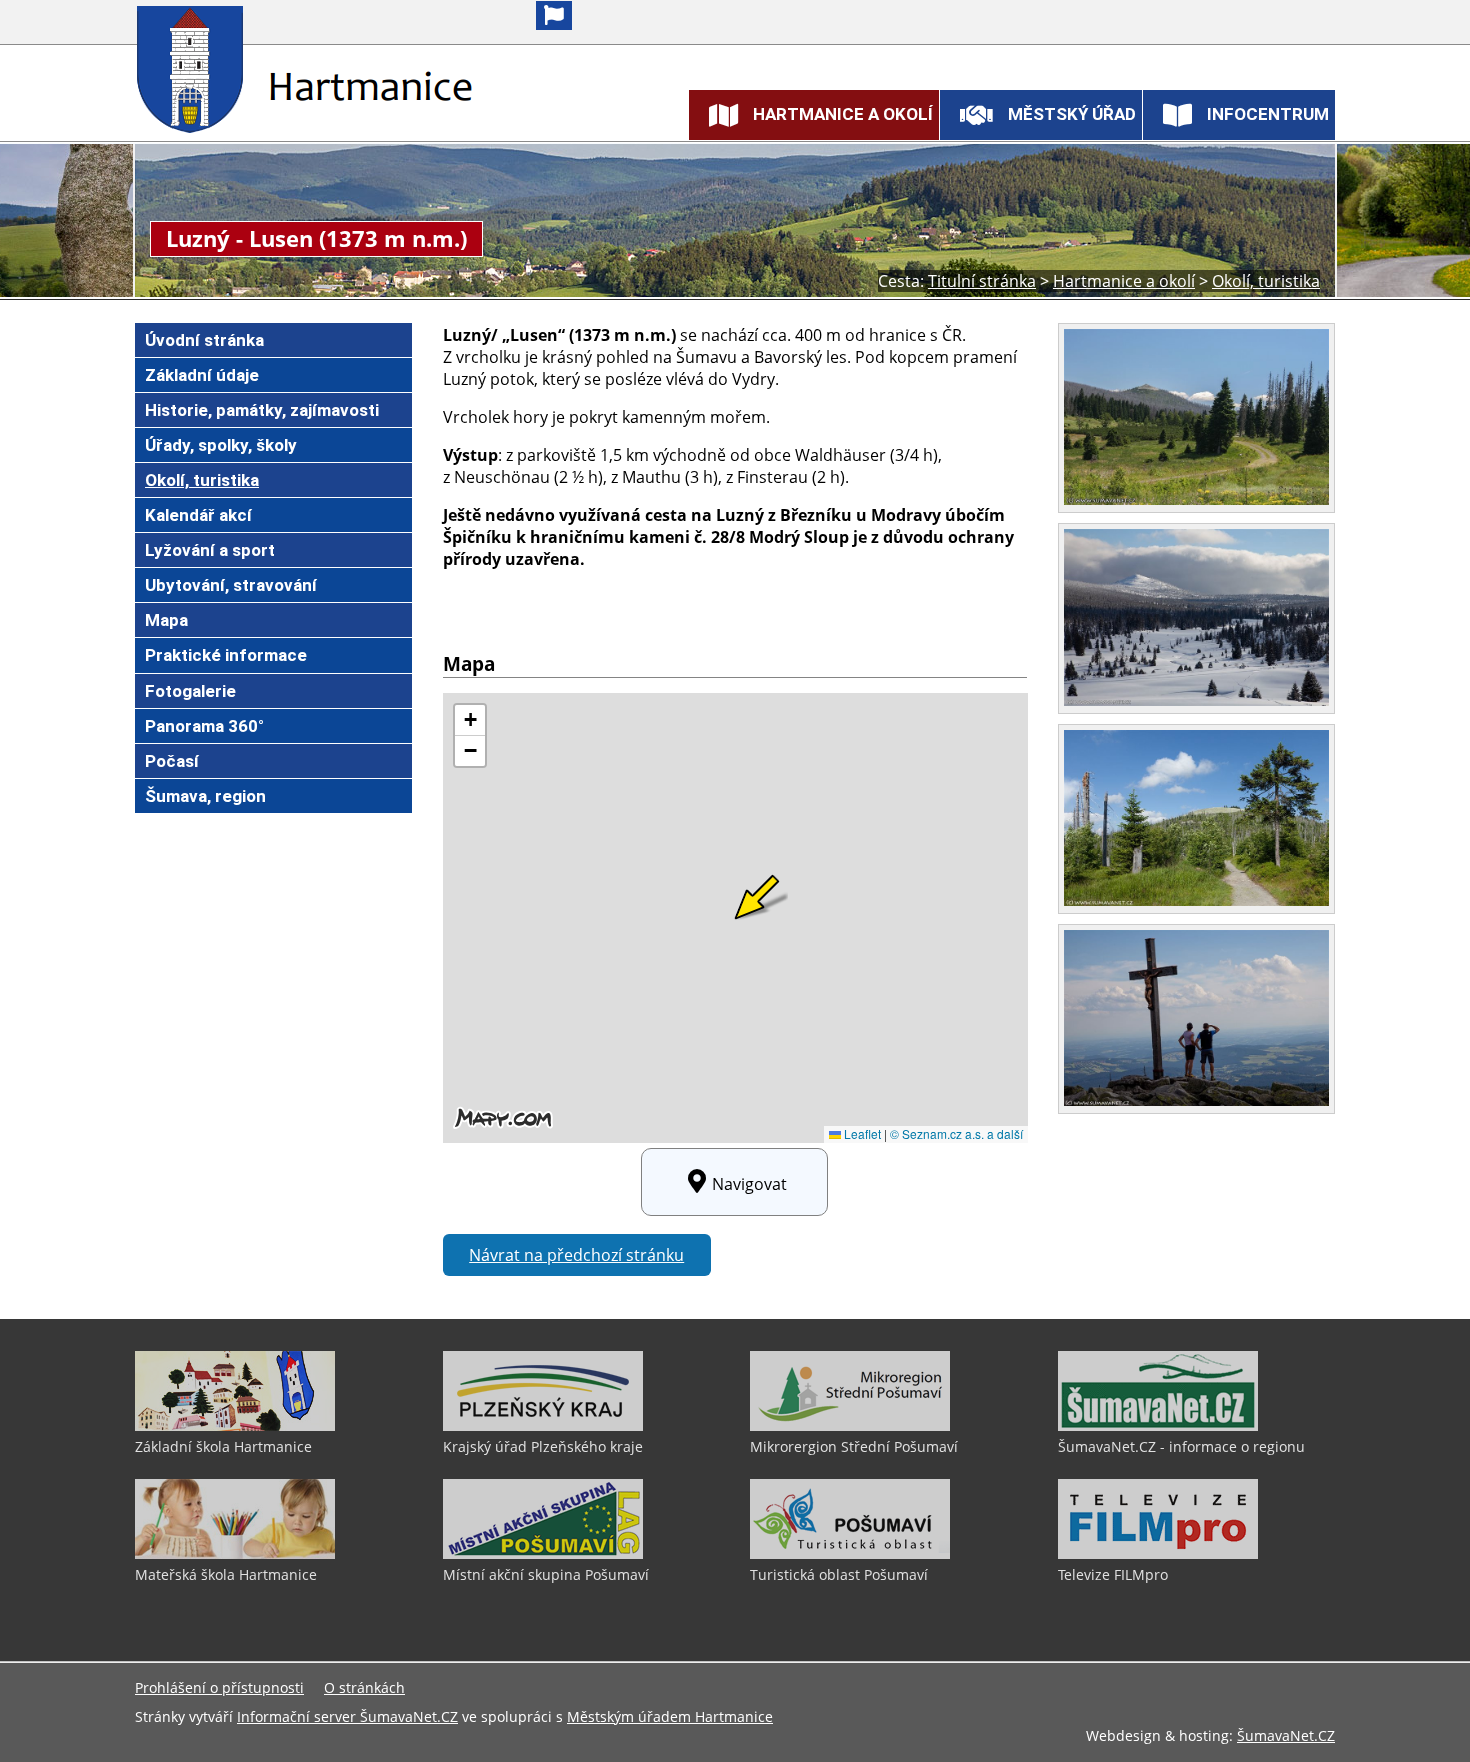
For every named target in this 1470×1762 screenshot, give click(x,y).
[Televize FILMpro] (1158, 1554)
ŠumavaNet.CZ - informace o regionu (1181, 1446)
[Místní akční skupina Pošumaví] (543, 1554)
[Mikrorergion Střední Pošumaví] (850, 1426)
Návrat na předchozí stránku (576, 1255)
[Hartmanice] (194, 69)
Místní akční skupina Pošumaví (546, 1574)
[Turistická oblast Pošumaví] (850, 1554)
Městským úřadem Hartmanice (670, 1716)
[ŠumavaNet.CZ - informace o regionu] (1158, 1426)
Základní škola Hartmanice (223, 1446)
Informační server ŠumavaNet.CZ (347, 1716)
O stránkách (364, 1687)
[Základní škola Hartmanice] (235, 1426)
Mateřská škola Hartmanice (226, 1574)
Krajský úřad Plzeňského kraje (543, 1446)
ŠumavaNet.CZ (1286, 1735)
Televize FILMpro (1113, 1574)
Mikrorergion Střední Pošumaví (854, 1446)
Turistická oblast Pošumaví (839, 1574)
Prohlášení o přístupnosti (219, 1687)
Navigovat (749, 1184)
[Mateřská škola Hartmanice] (235, 1554)
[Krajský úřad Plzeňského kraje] (543, 1426)
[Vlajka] (554, 15)
